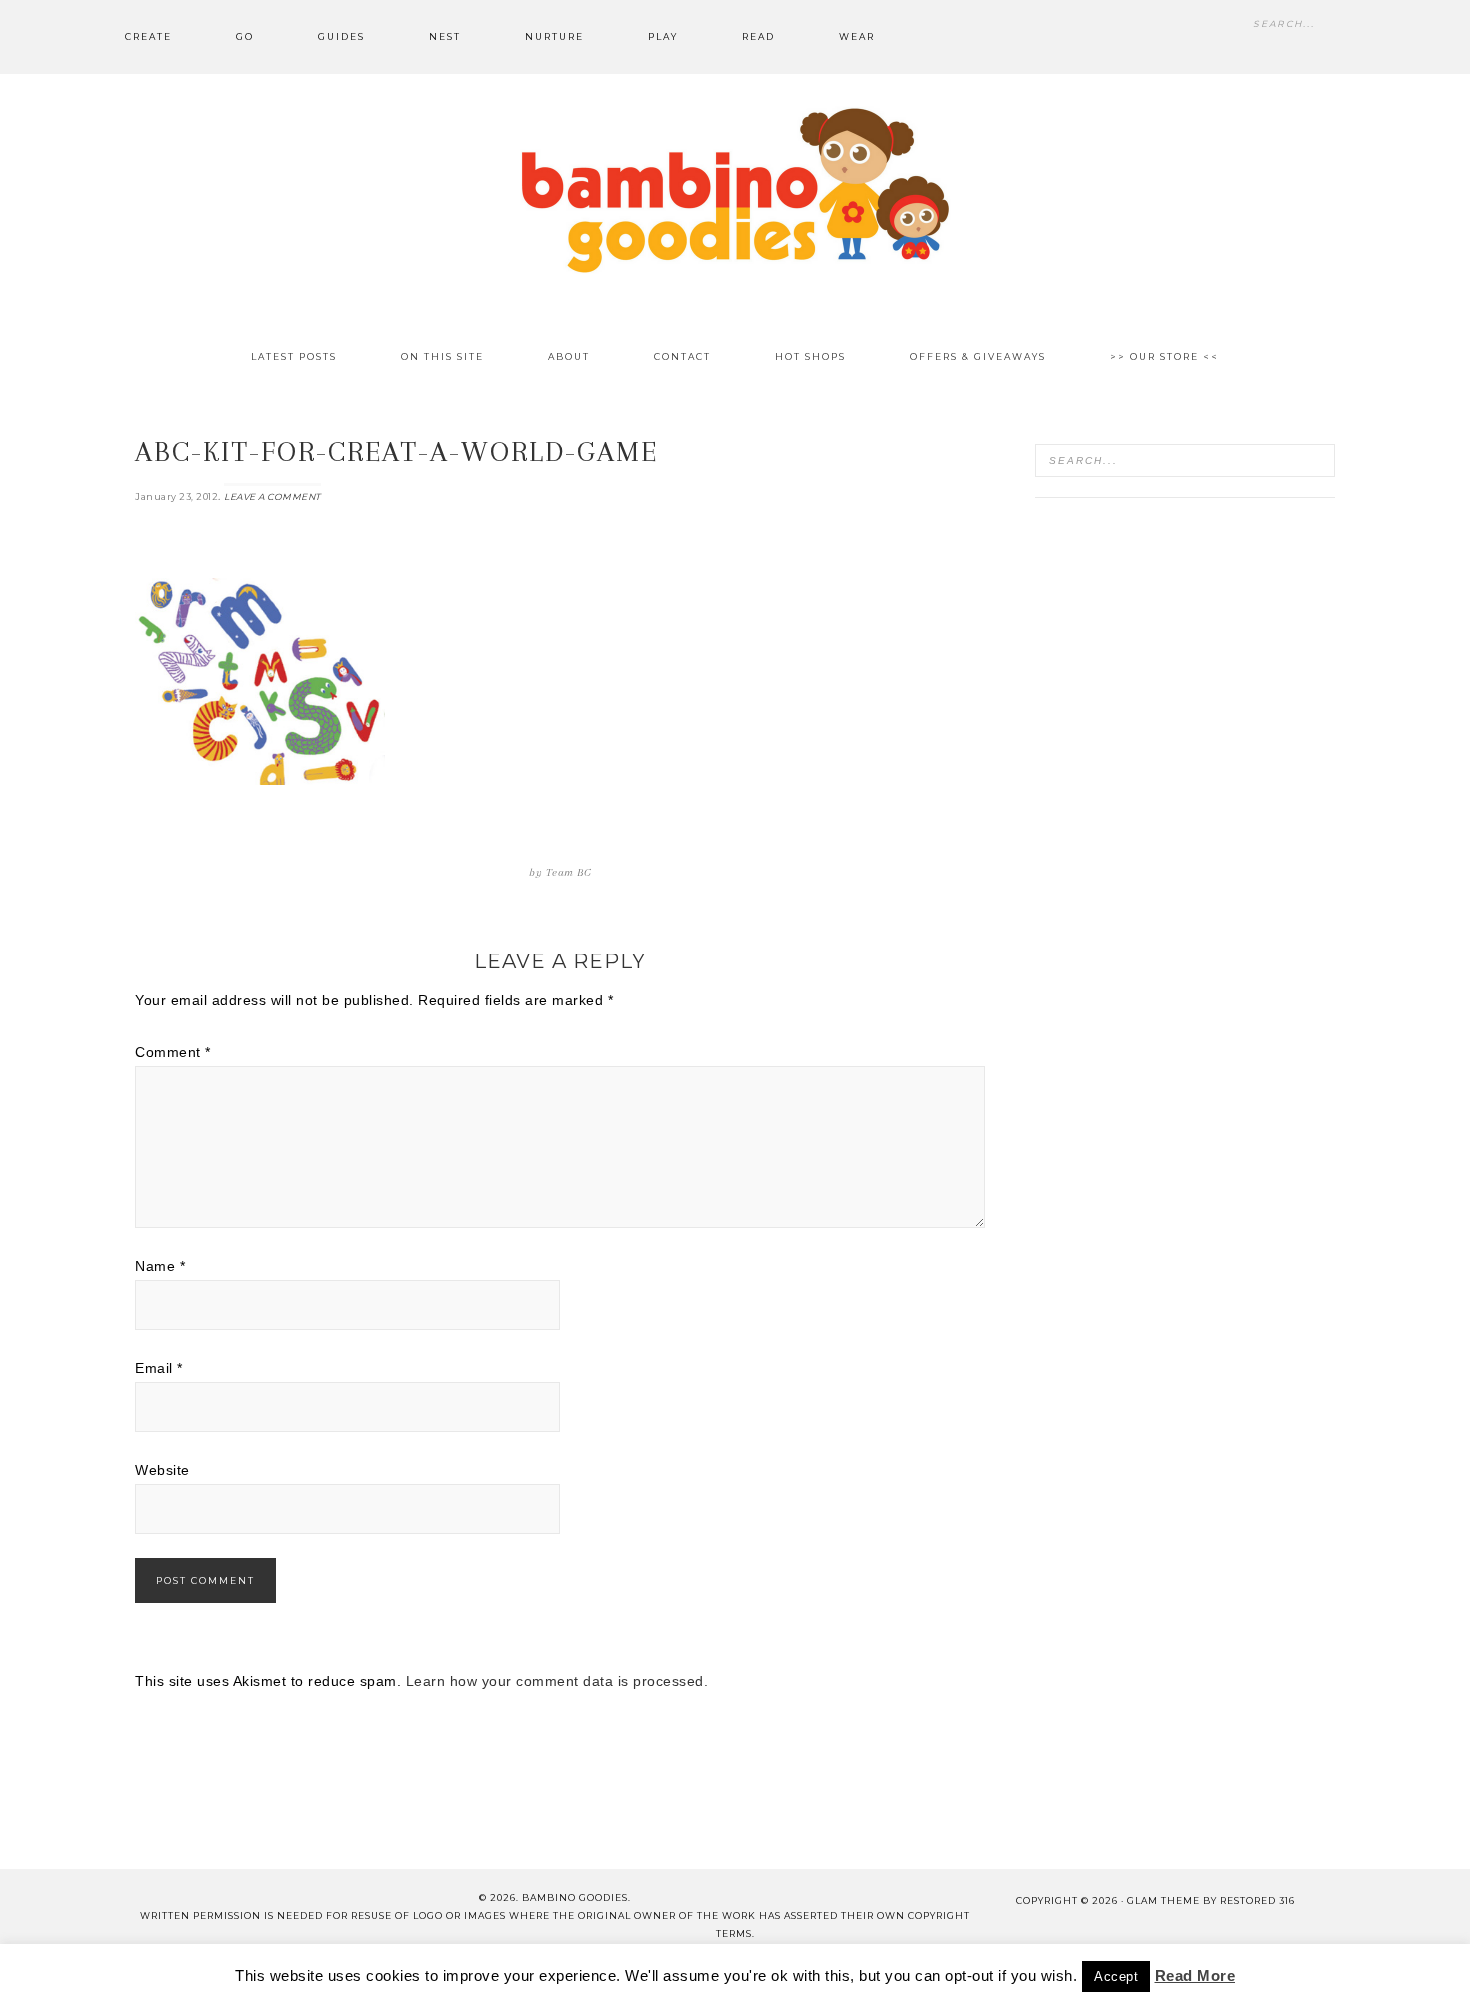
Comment (173, 1052)
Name (160, 1266)
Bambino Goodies (735, 190)
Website (162, 1470)
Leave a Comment (272, 496)
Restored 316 (1257, 1900)
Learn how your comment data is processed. (557, 1681)
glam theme (1163, 1900)
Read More (1195, 1975)
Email (159, 1368)
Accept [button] (1116, 1976)
